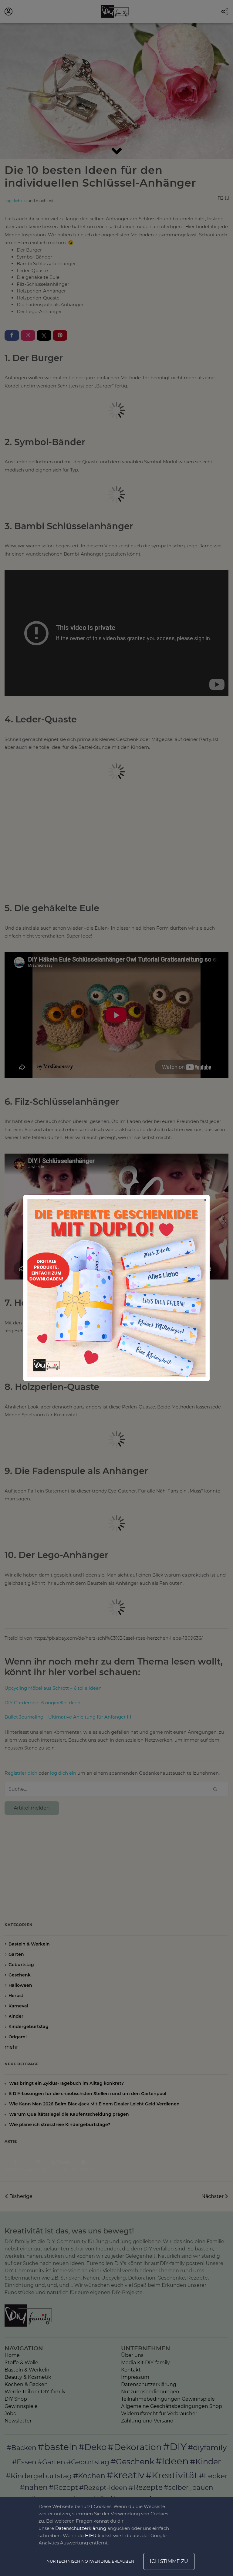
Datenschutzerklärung (81, 2528)
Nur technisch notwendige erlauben (90, 2561)
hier (91, 2535)
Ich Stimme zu (169, 2561)
